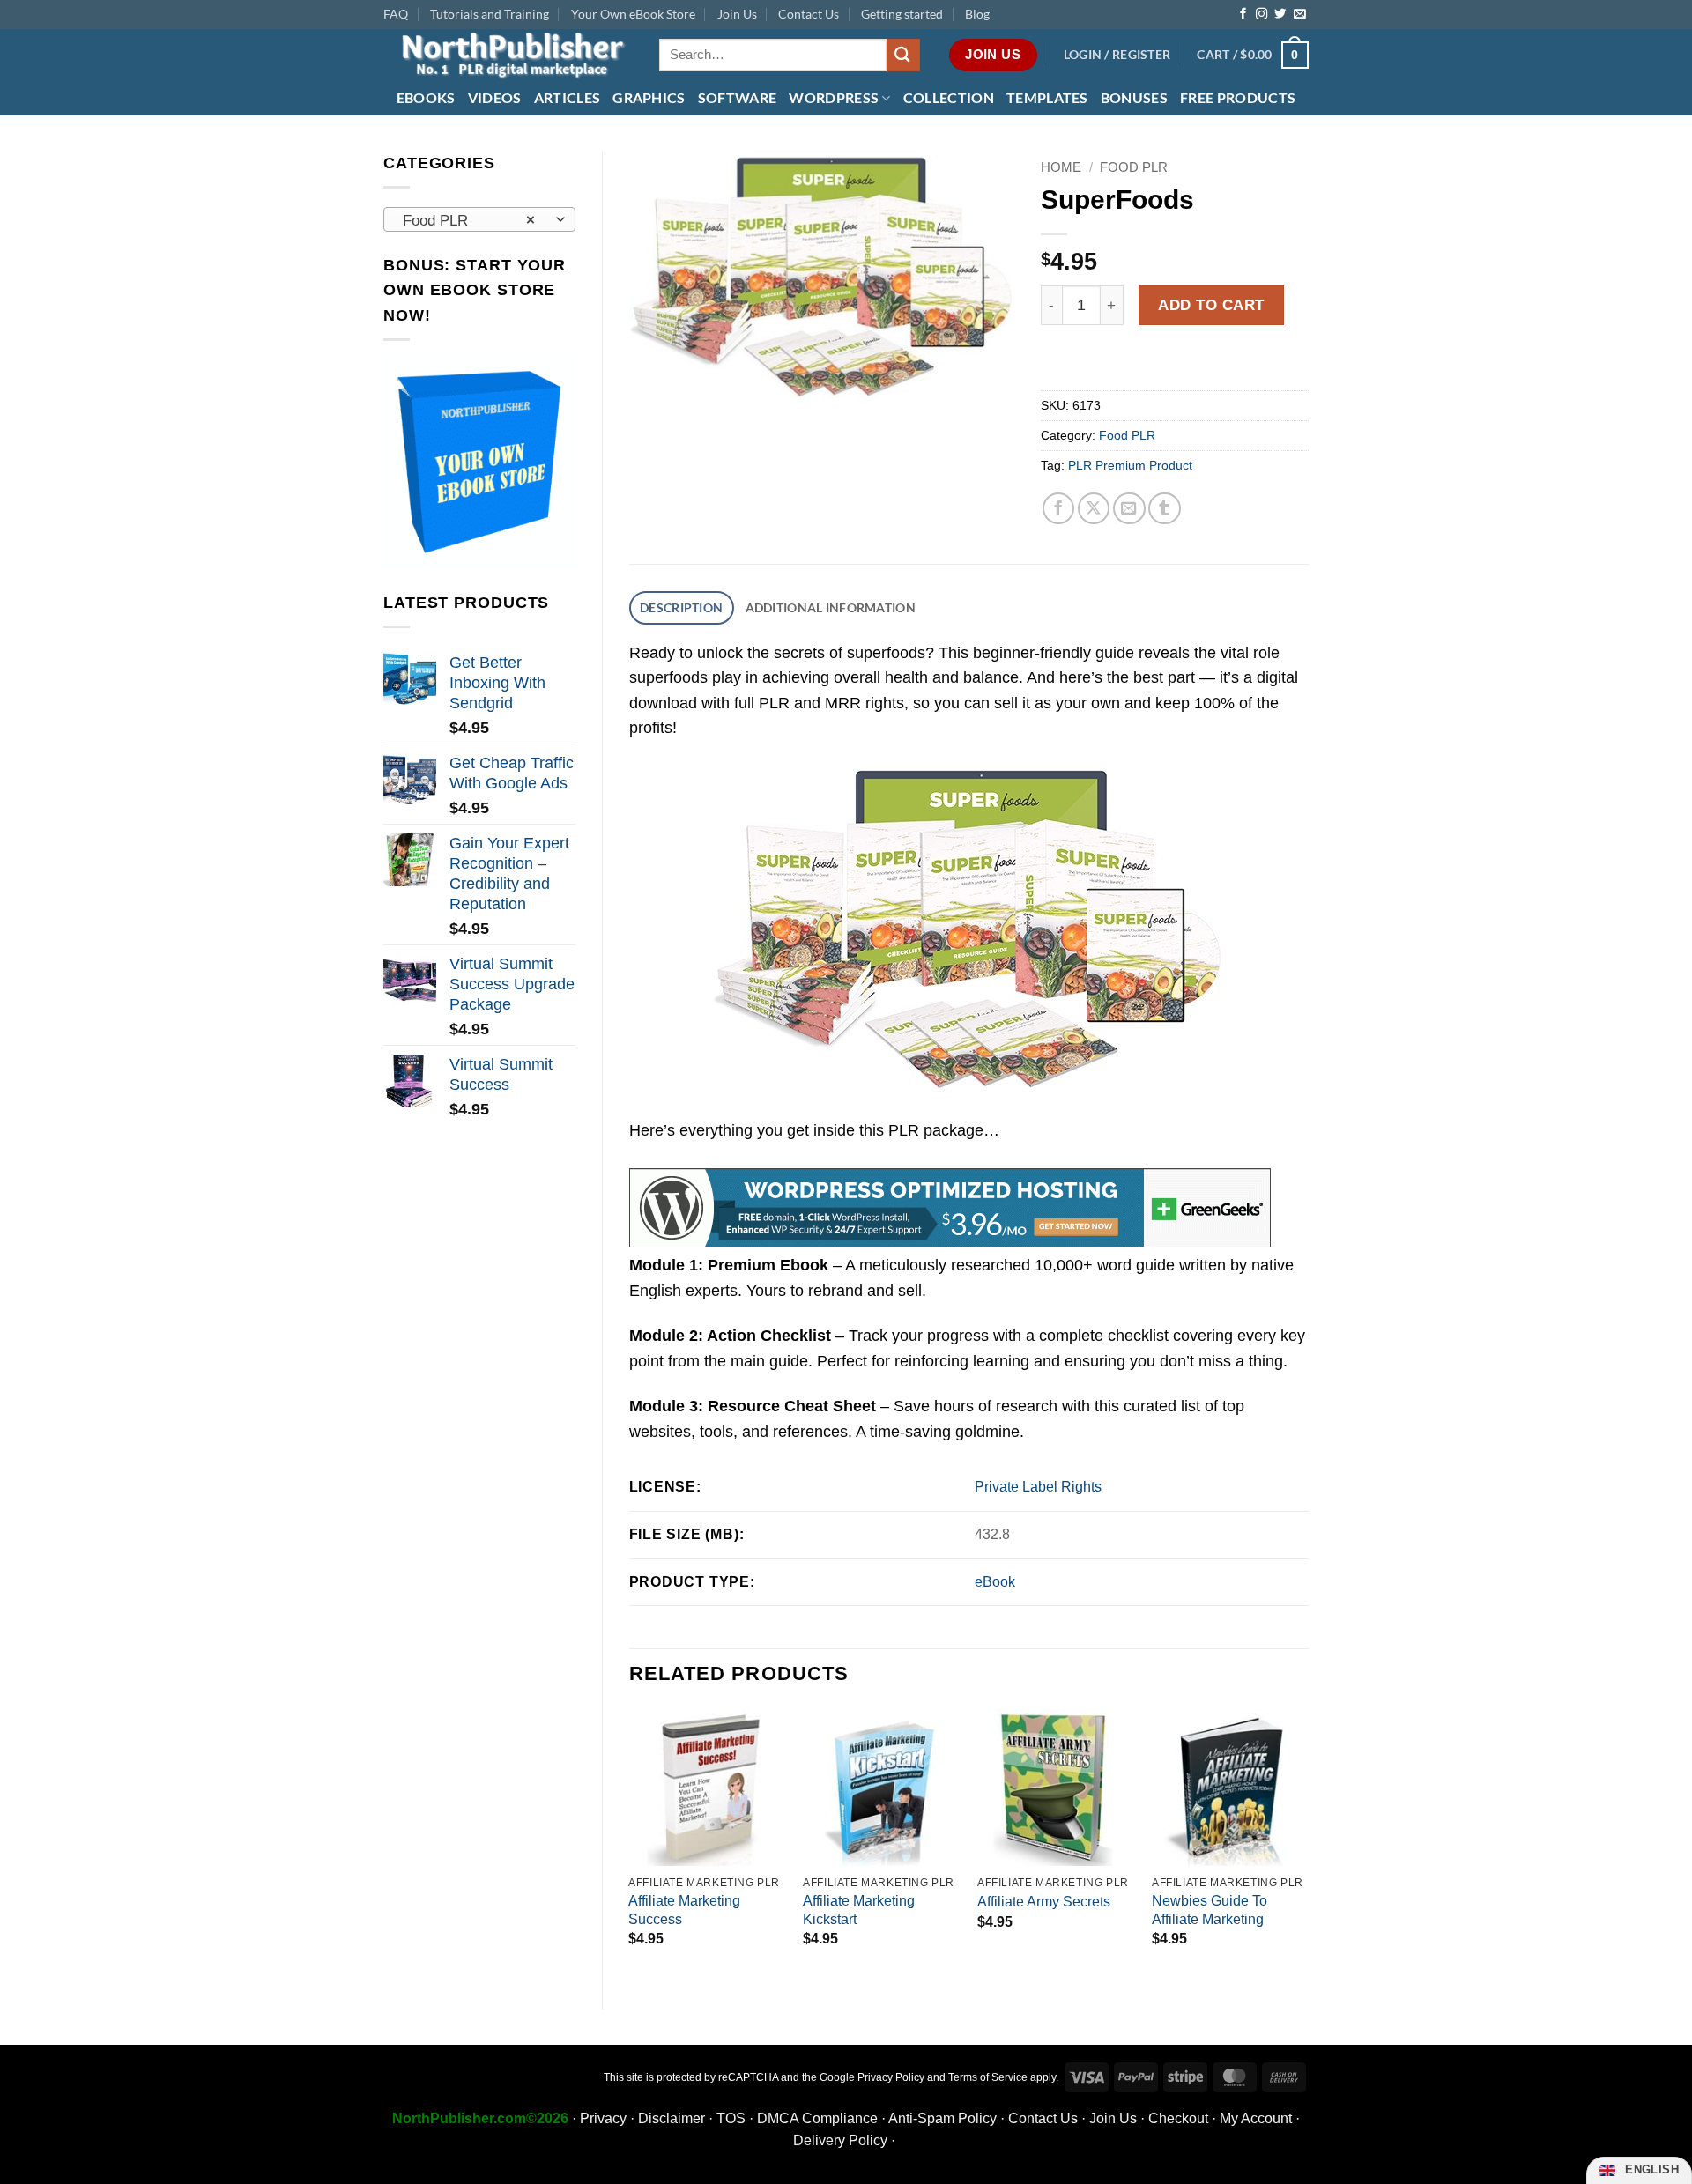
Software (738, 97)
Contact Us (809, 14)
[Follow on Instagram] (1262, 15)
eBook (995, 1582)
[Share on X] (1094, 509)
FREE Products (1238, 97)
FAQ (396, 14)
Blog (977, 14)
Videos (495, 97)
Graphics (649, 97)
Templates (1047, 97)
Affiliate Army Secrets (1044, 1902)
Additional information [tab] (831, 607)
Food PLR (1134, 167)
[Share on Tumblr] (1165, 509)
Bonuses (1134, 97)
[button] (1117, 55)
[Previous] (630, 1844)
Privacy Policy (891, 2077)
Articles (568, 97)
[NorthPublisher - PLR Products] (508, 55)
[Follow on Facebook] (1243, 15)
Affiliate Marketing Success (684, 1910)
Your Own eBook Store (633, 14)
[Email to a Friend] (1129, 509)
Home (1061, 167)
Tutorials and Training (490, 14)
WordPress (834, 97)
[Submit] (903, 55)
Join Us (737, 14)
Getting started (902, 14)
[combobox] (479, 219)
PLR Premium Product (1130, 465)
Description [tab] (681, 607)
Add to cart (1211, 305)
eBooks (426, 97)
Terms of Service (988, 2077)
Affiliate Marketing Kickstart (859, 1910)
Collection (949, 97)
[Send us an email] (1299, 15)
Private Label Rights (1038, 1487)
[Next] (1308, 1844)
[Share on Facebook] (1059, 509)
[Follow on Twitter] (1280, 15)
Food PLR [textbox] (469, 220)
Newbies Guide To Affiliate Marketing (1210, 1910)
